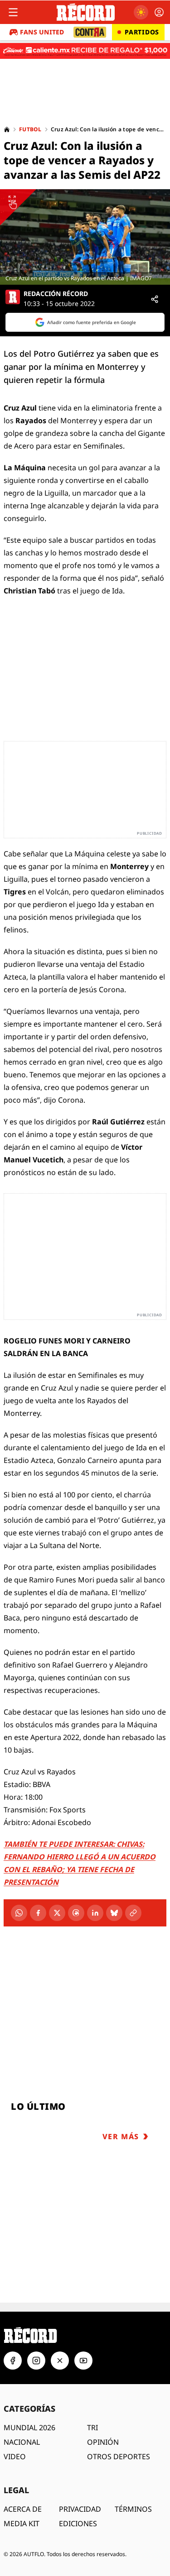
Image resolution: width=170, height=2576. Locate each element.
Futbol (30, 129)
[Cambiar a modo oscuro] (141, 12)
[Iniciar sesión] (159, 12)
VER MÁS (121, 2136)
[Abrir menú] (13, 12)
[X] (57, 1913)
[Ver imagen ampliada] (85, 237)
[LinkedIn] (95, 1913)
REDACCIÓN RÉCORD (56, 294)
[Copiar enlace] (133, 1913)
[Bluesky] (114, 1913)
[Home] (7, 129)
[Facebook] (38, 1913)
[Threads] (76, 1913)
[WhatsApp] (19, 1913)
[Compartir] (155, 299)
